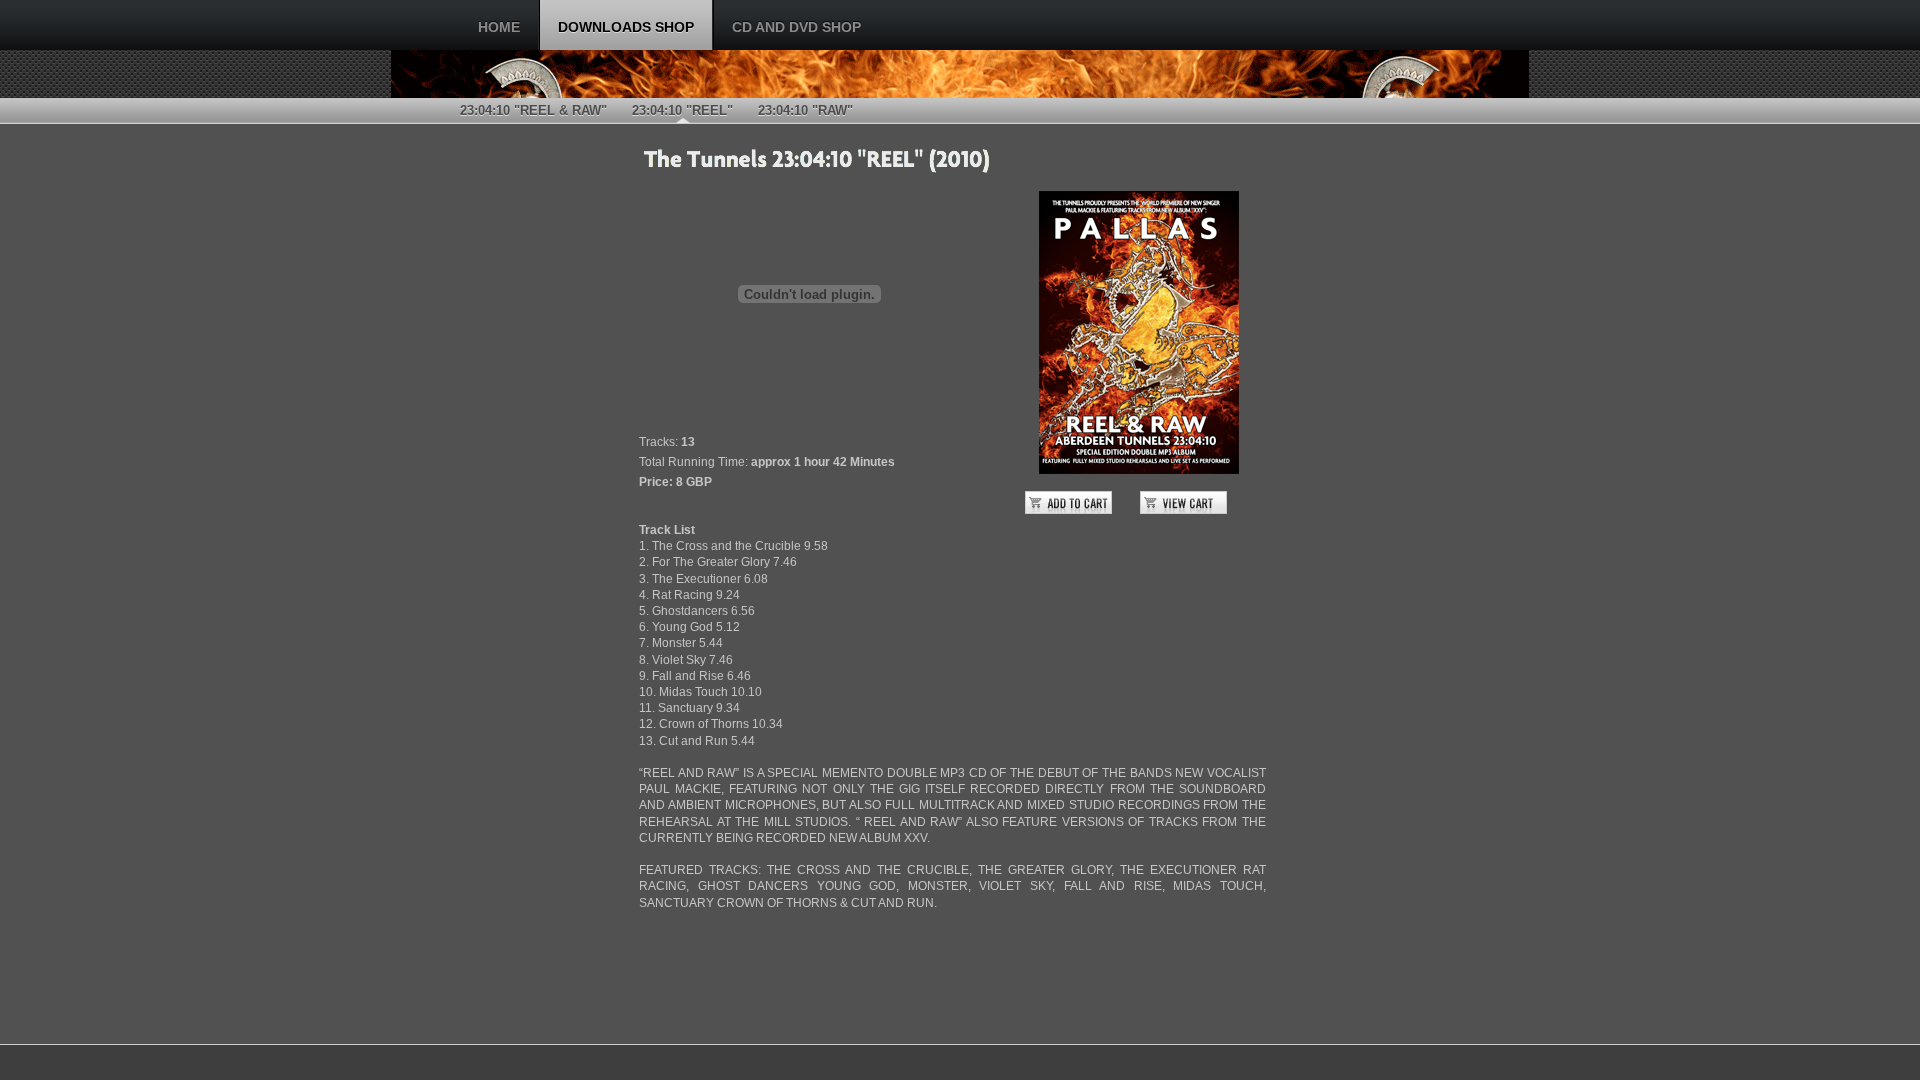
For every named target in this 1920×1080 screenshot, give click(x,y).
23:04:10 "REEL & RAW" (533, 110)
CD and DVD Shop (796, 27)
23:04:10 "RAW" (805, 110)
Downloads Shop (626, 27)
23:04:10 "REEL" (682, 110)
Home (499, 27)
